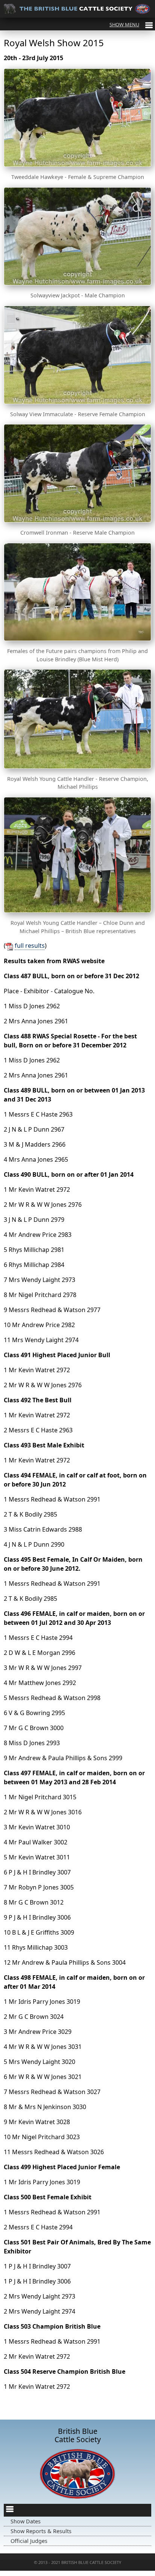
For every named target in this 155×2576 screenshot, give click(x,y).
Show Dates (26, 2521)
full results (30, 946)
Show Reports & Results (41, 2531)
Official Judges (29, 2541)
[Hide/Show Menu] (131, 24)
